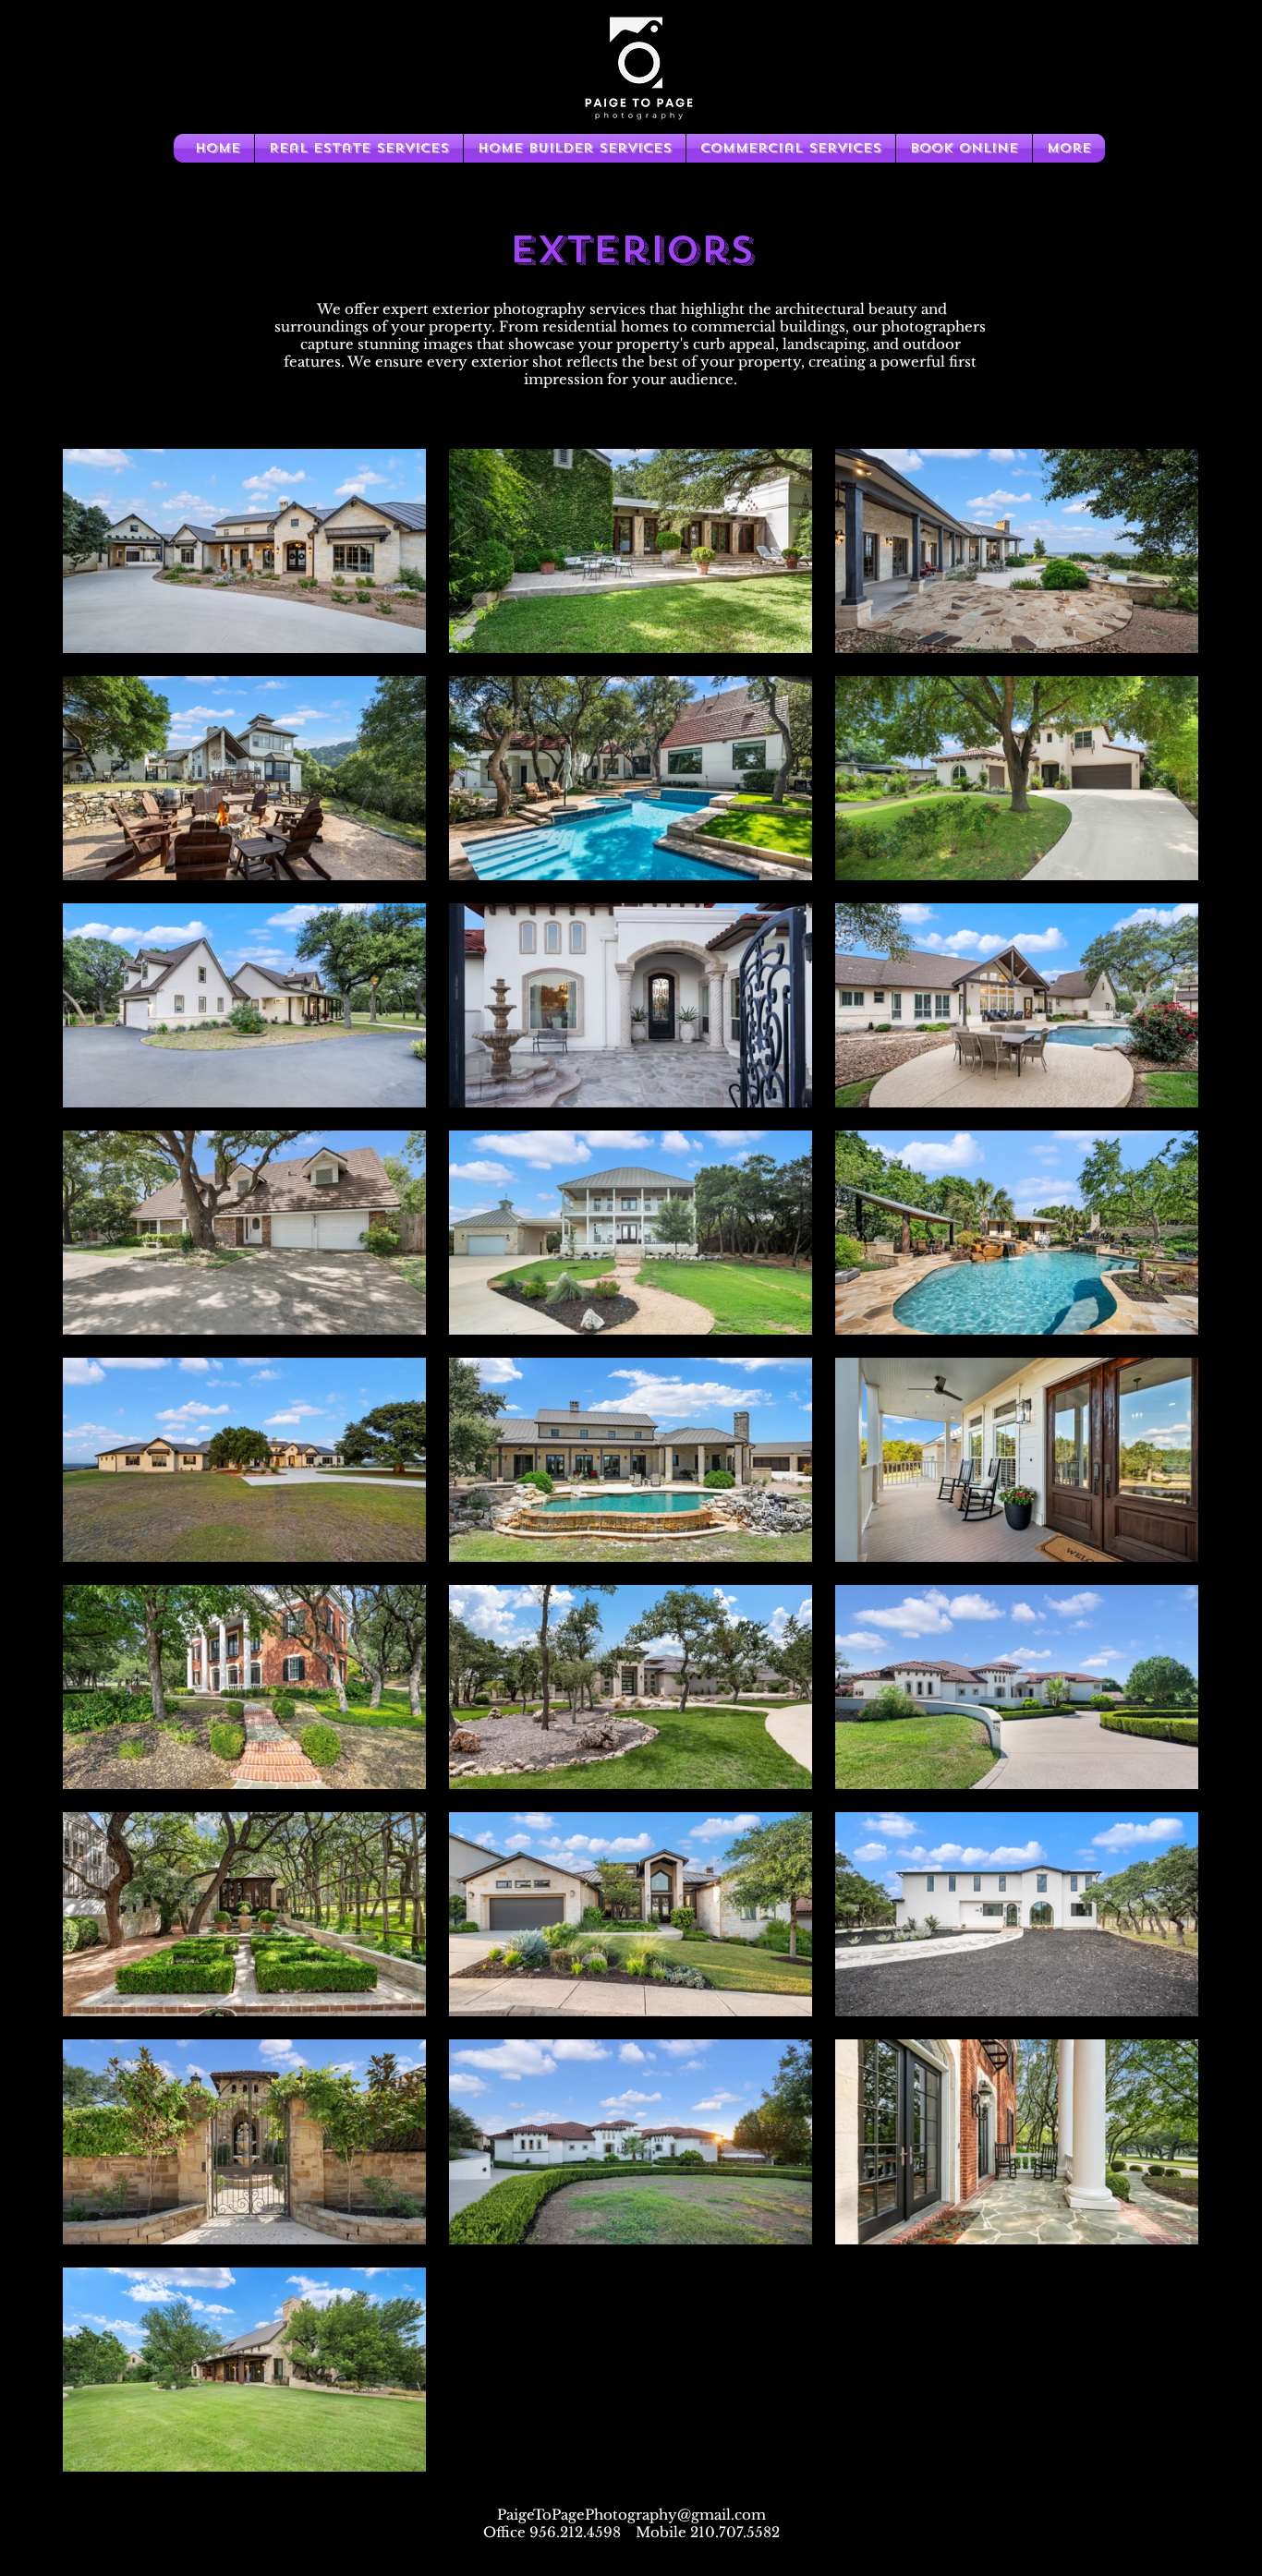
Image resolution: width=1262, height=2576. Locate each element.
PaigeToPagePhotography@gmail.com (631, 2515)
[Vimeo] (631, 2556)
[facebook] (600, 2556)
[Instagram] (661, 2556)
